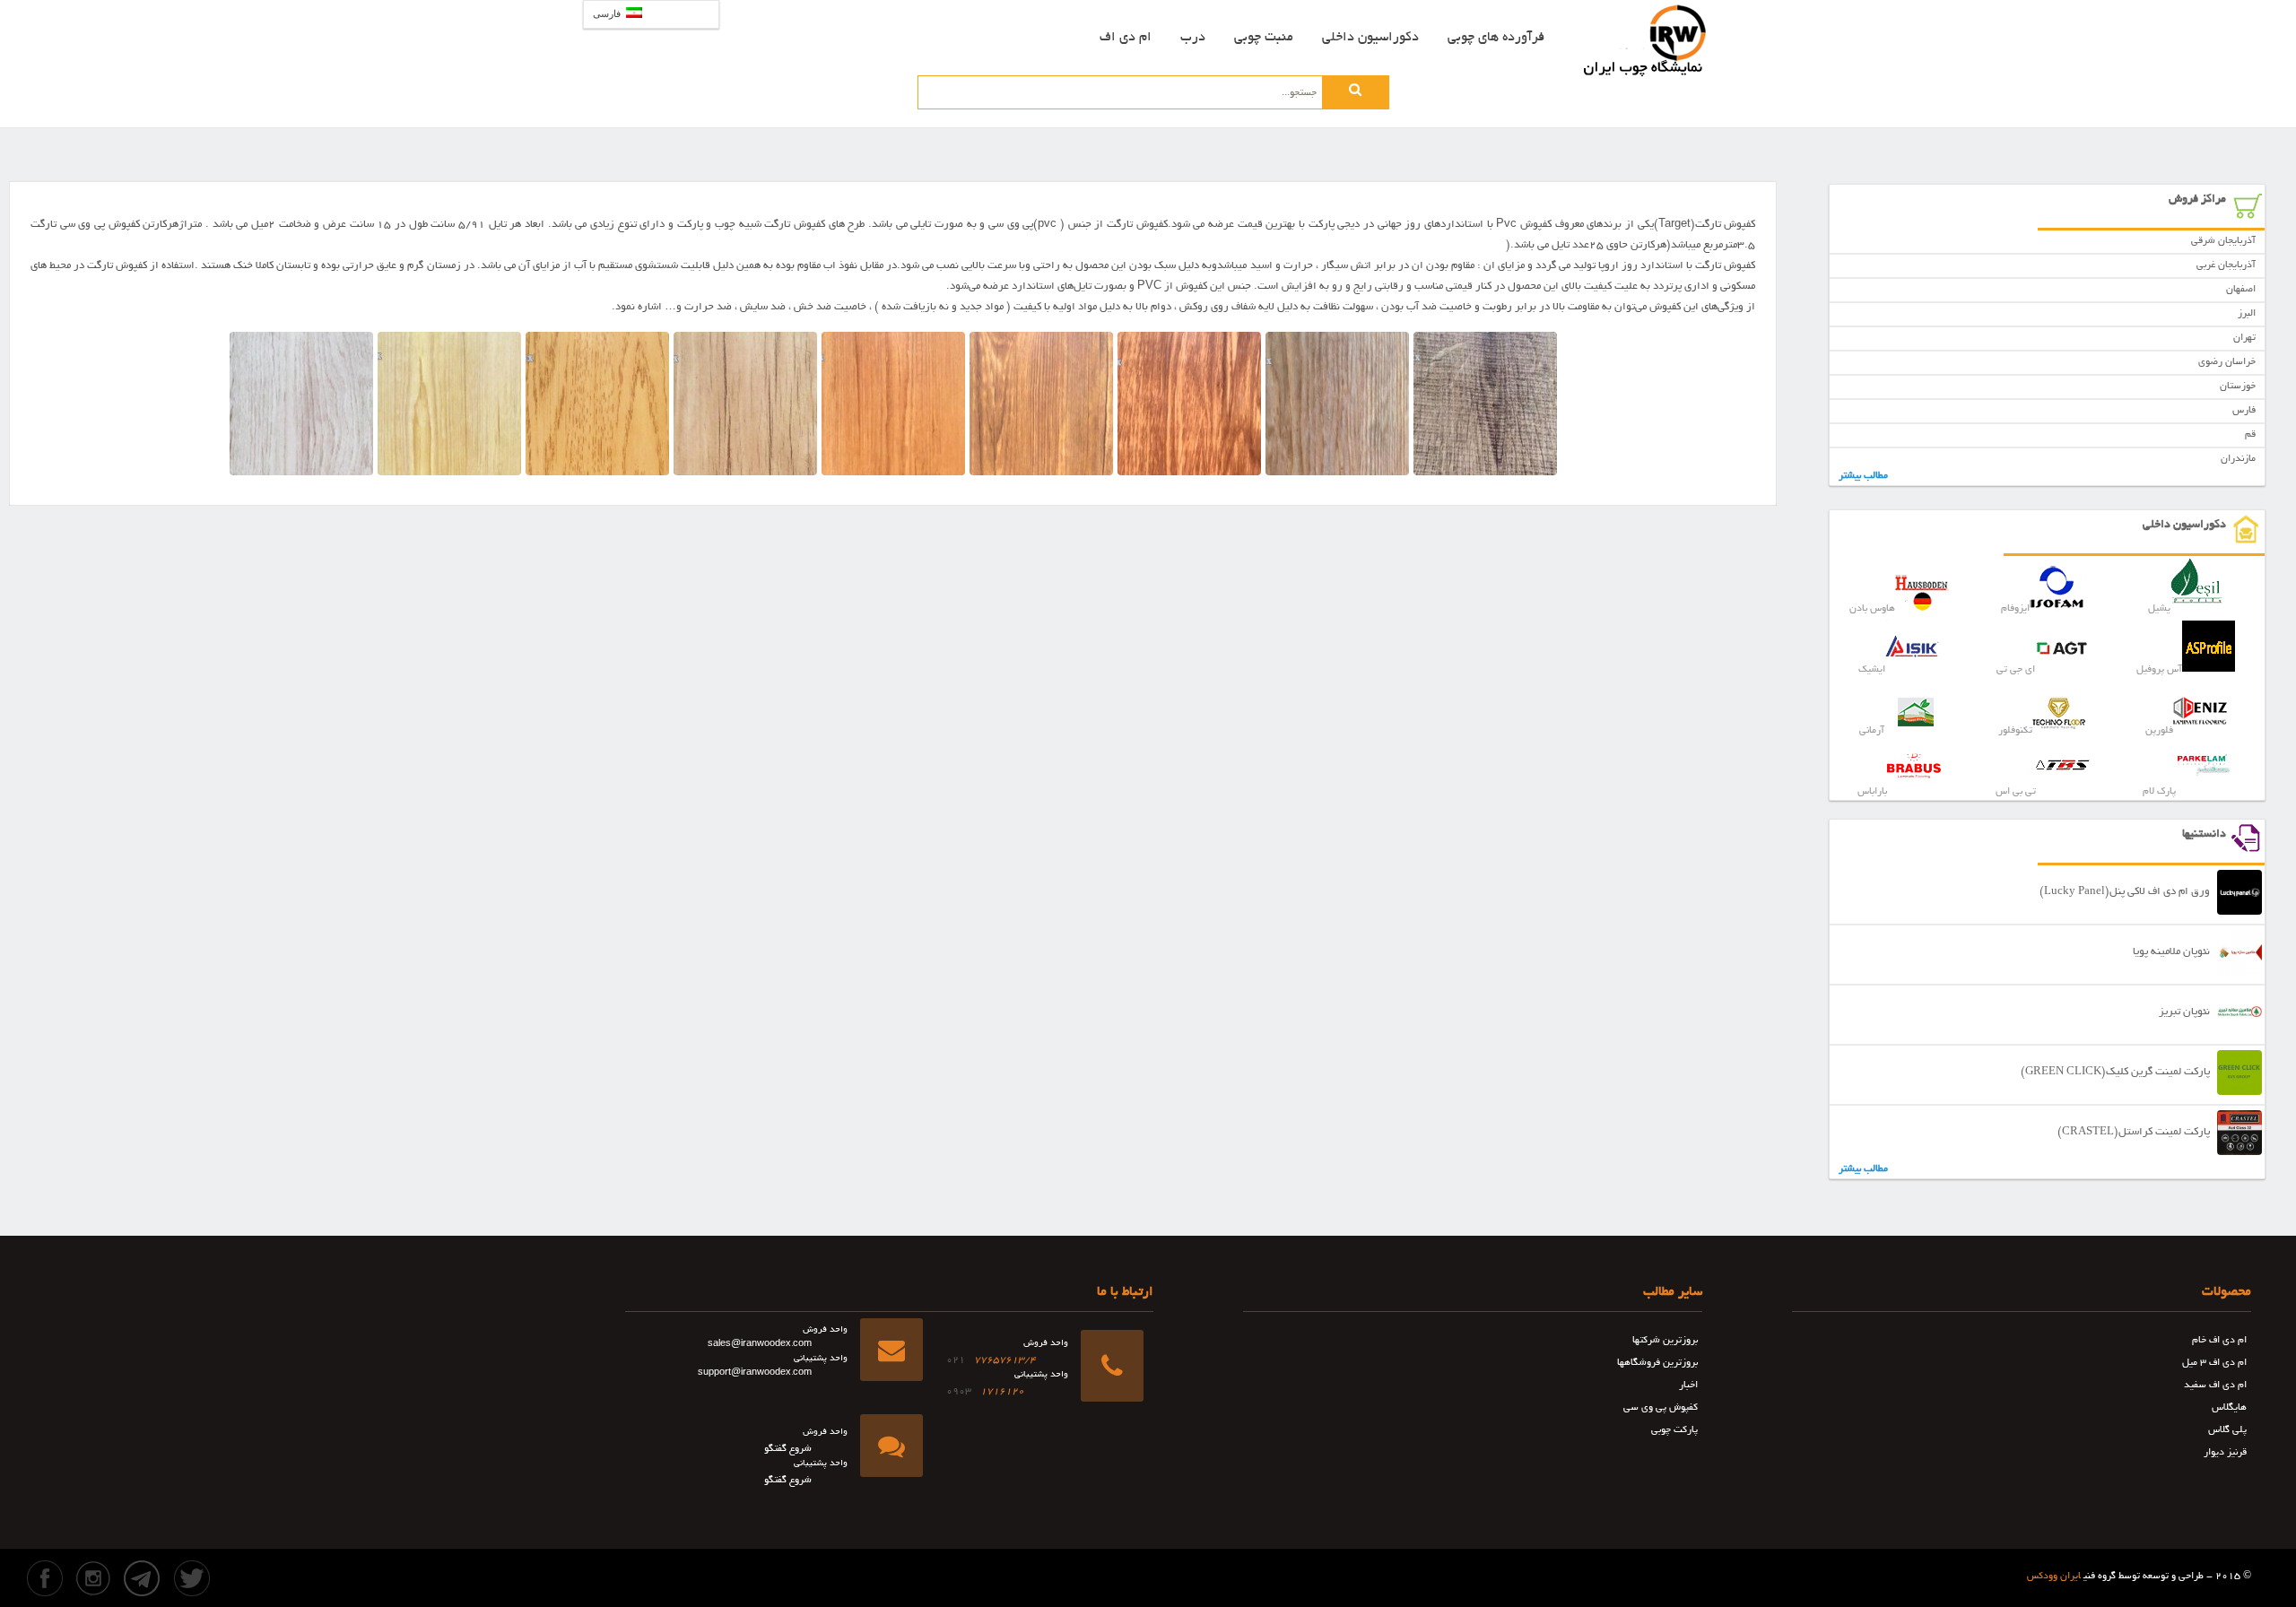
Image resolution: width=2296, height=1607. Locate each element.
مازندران (2238, 459)
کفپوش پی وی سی (1661, 1408)
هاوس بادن (1872, 609)
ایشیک (1872, 670)
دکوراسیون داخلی (1370, 38)
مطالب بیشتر (1863, 476)
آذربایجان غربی (2226, 265)
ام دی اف (1126, 38)
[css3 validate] (1099, 1565)
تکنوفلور (2015, 731)
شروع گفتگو (788, 1449)
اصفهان (2241, 290)
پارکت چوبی (1674, 1430)
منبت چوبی (1264, 38)
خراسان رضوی (2227, 362)
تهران (2244, 338)
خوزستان (2238, 387)
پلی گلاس (2227, 1430)
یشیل (2159, 609)
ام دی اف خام (2219, 1341)
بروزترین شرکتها (1665, 1341)
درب (1193, 38)
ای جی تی (2016, 670)
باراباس (1872, 792)
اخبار (1688, 1385)
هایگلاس (2229, 1408)
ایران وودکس (2054, 1577)
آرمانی (1872, 731)
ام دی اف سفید (2215, 1385)
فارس (2244, 411)
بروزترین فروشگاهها (1657, 1363)
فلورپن (2159, 731)
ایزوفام (2015, 609)
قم (2250, 435)
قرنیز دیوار (2225, 1453)
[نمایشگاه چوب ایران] (1646, 40)
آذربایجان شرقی (2223, 241)
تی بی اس (2016, 792)
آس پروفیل (2159, 670)
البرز (2247, 314)
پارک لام (2159, 792)
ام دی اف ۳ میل (2214, 1363)
